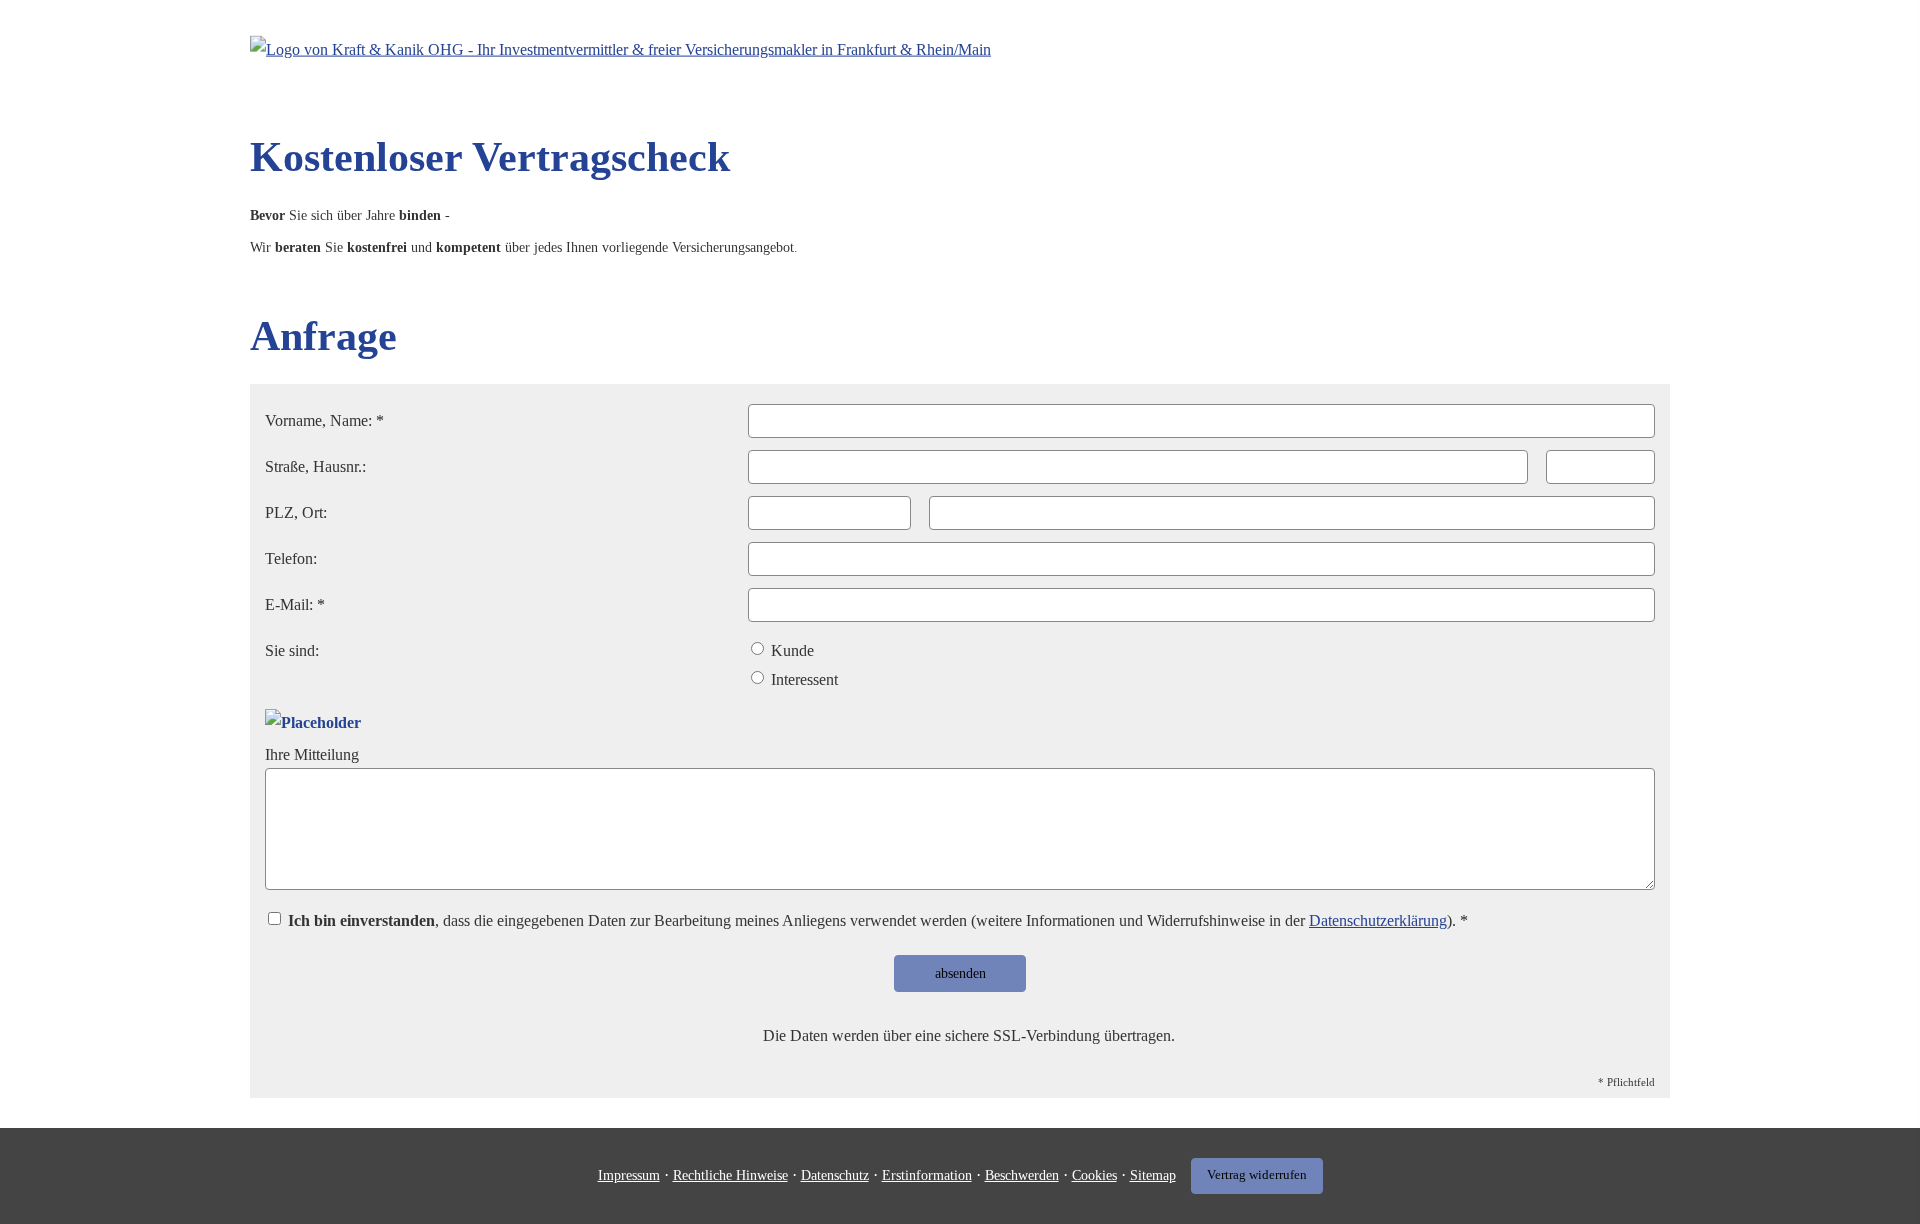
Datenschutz (835, 1175)
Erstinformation (927, 1175)
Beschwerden (1022, 1175)
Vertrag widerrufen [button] (1257, 1175)
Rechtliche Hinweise (730, 1175)
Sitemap (1153, 1175)
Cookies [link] (1094, 1175)
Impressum (629, 1175)
